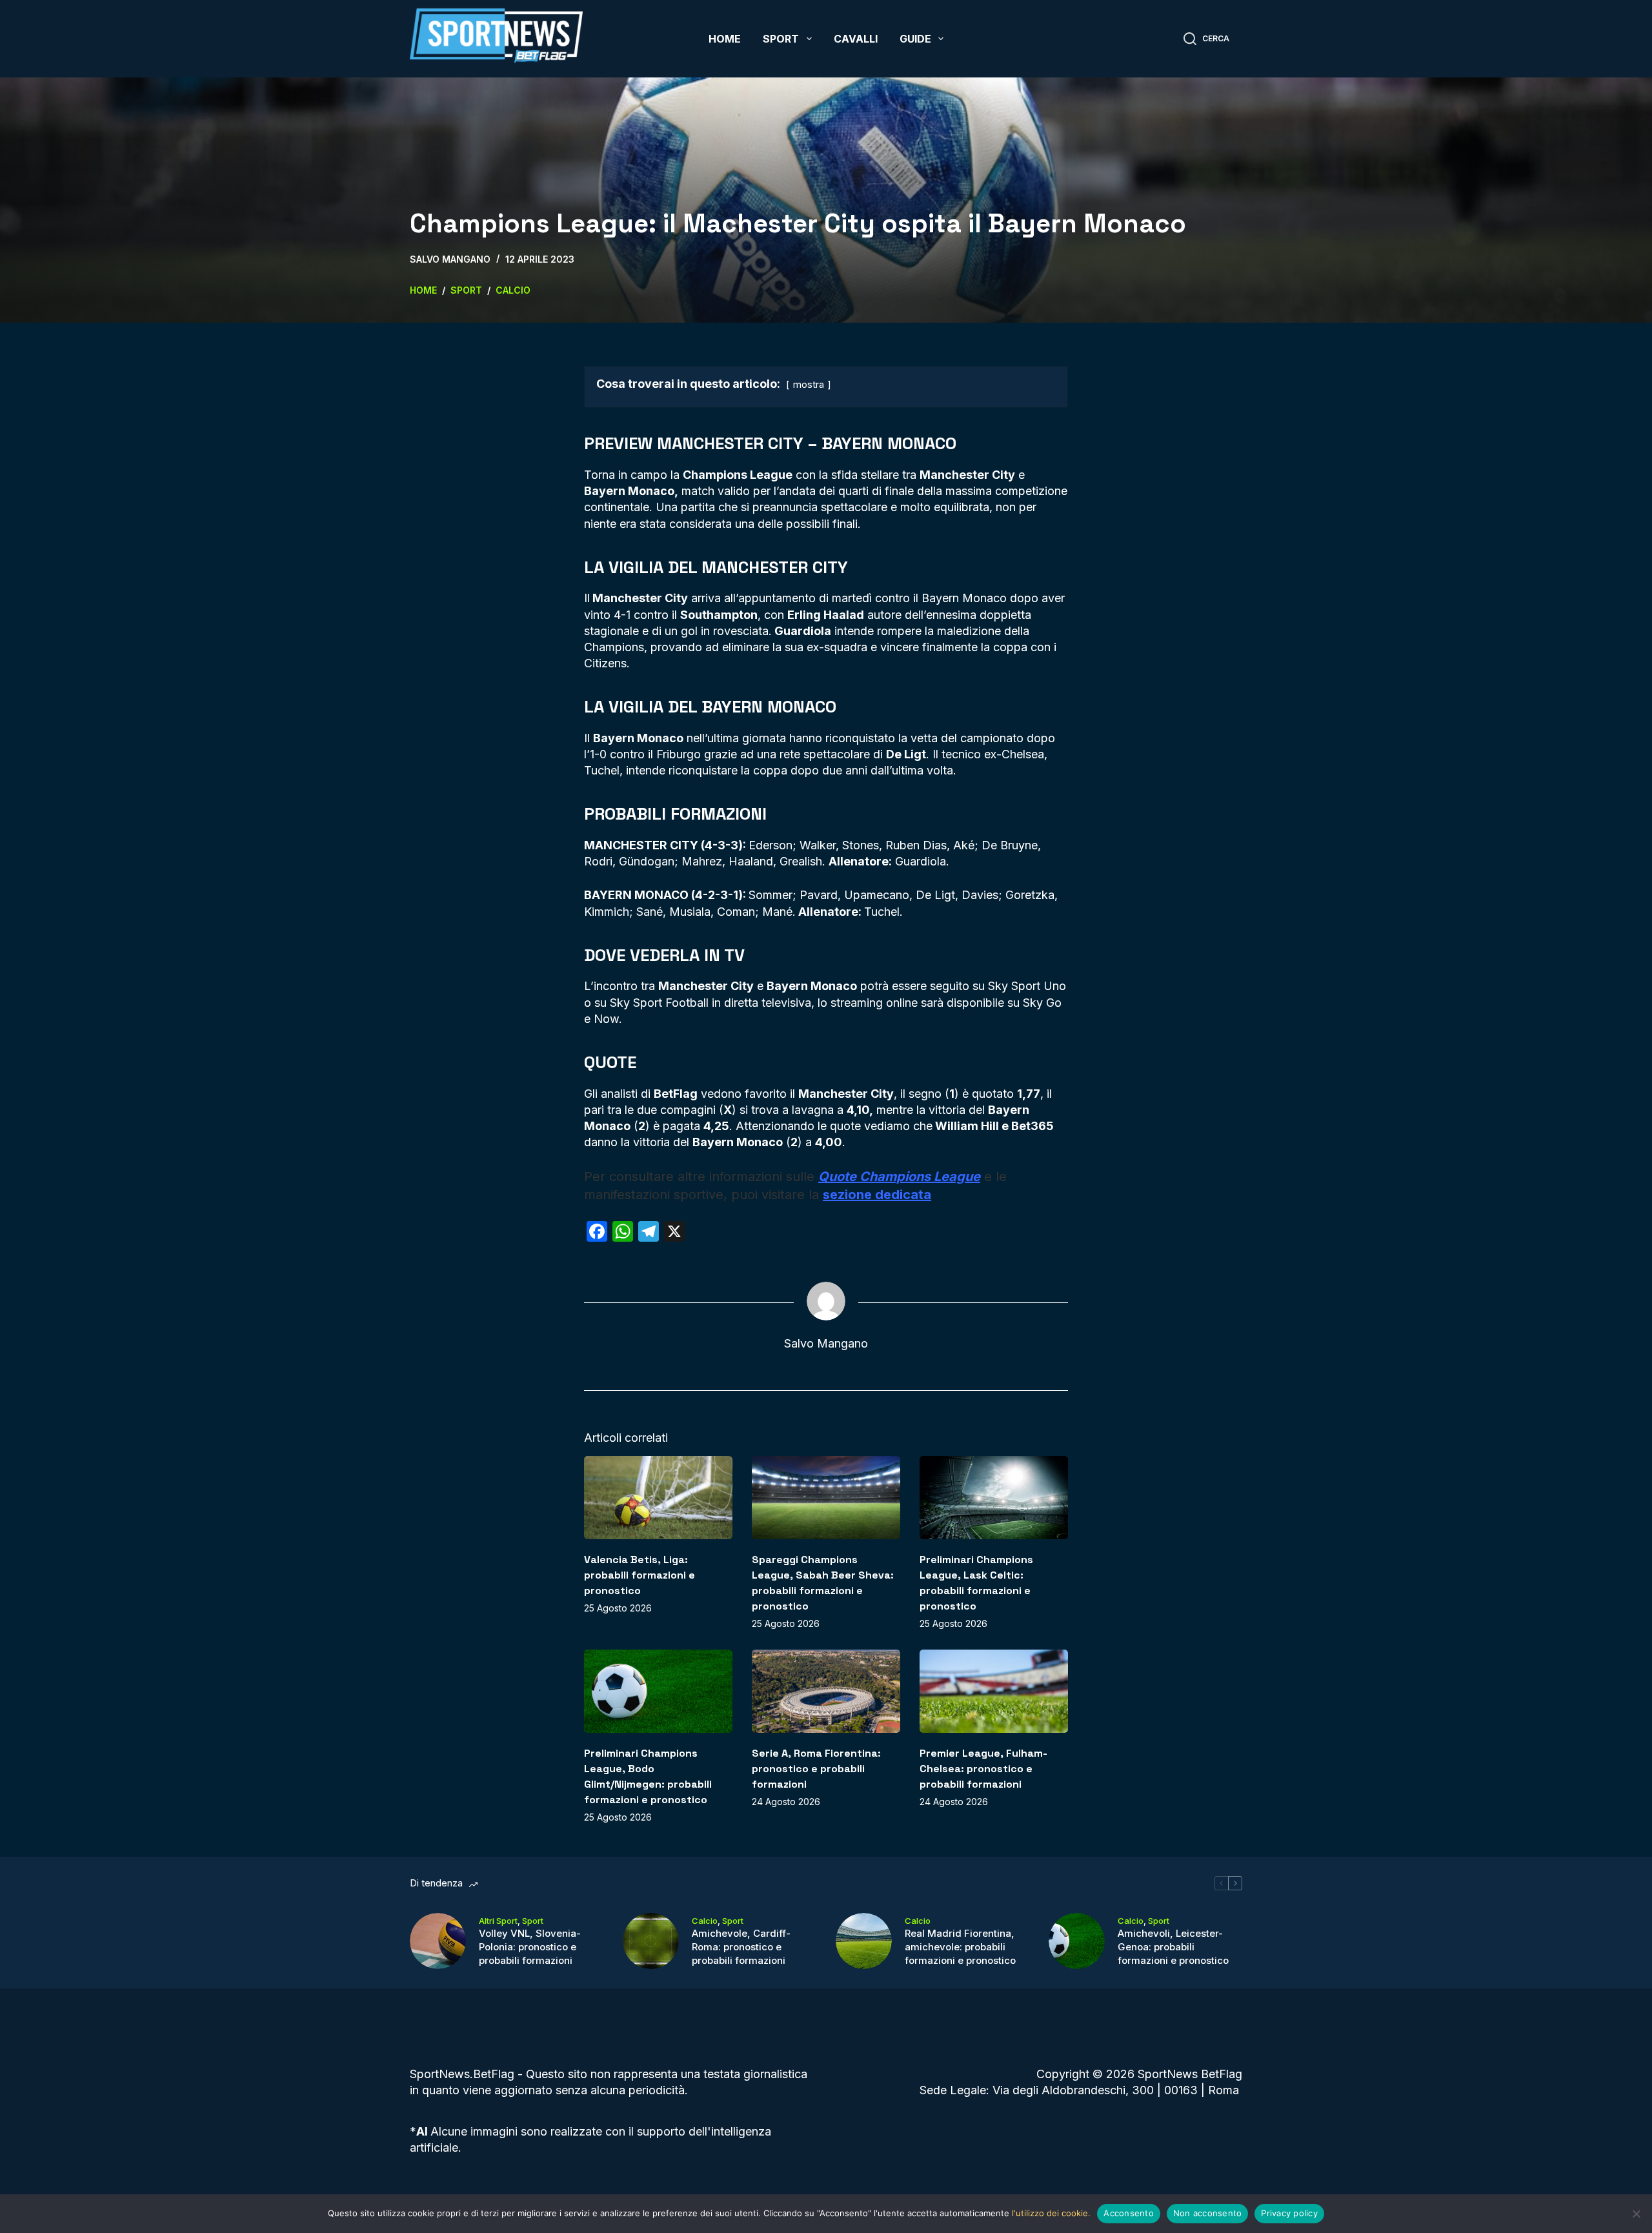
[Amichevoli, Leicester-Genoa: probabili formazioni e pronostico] (1077, 1941)
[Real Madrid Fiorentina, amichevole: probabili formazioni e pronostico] (864, 1941)
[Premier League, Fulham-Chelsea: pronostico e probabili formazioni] (994, 1691)
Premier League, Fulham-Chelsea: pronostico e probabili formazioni (983, 1769)
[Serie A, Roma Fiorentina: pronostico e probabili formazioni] (826, 1691)
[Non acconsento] (1636, 2214)
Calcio (705, 1921)
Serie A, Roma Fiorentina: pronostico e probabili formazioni (816, 1769)
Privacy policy (1289, 2213)
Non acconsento (1208, 2213)
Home (725, 39)
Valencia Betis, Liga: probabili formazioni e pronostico (640, 1575)
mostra (809, 384)
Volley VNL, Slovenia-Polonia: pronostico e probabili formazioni (530, 1947)
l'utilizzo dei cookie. (1051, 2213)
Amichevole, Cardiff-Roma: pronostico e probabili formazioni (741, 1947)
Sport (781, 39)
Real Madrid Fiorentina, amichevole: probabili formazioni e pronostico (960, 1947)
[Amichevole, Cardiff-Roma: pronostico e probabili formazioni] (651, 1941)
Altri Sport (498, 1921)
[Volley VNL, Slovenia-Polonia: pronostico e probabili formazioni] (438, 1941)
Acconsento (1129, 2213)
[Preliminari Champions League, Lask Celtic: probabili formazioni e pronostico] (994, 1498)
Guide (915, 39)
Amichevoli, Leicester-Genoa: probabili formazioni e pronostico (1173, 1947)
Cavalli (856, 39)
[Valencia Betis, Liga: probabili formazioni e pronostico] (658, 1498)
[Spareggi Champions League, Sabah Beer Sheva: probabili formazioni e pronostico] (826, 1498)
